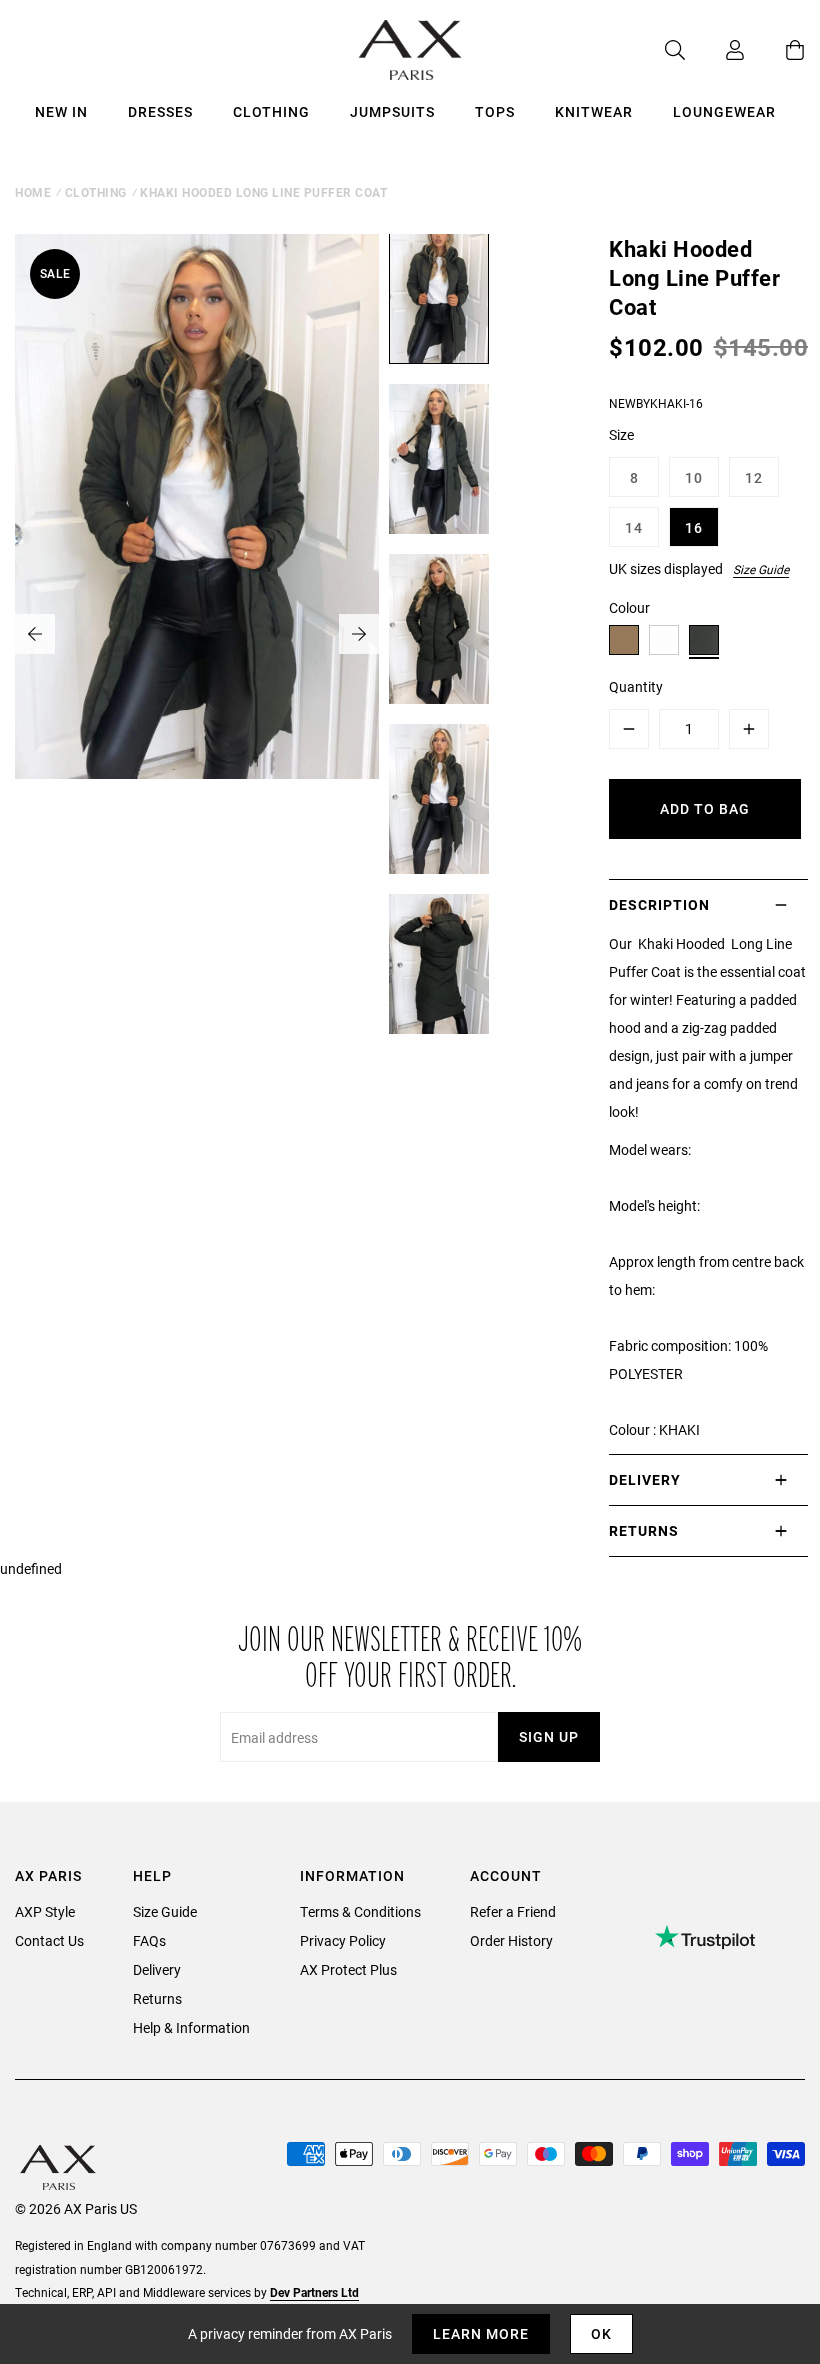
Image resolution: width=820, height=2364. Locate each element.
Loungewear (724, 111)
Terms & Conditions (360, 1911)
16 (694, 527)
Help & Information (191, 2027)
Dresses (160, 111)
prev (35, 634)
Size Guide (761, 569)
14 (634, 527)
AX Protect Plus (348, 1969)
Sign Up (549, 1736)
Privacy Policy (343, 1940)
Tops (495, 111)
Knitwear (594, 111)
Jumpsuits (392, 111)
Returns (157, 1998)
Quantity (636, 686)
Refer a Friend (513, 1911)
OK (601, 2333)
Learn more (481, 2333)
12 (754, 477)
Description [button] (659, 904)
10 (694, 477)
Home (33, 192)
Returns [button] (644, 1530)
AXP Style (45, 1911)
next (359, 634)
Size (621, 434)
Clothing (271, 111)
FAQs (149, 1940)
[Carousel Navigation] (197, 634)
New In (61, 111)
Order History (511, 1940)
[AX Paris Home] (410, 50)
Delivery (157, 1969)
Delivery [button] (645, 1479)
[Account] (715, 50)
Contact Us (49, 1940)
